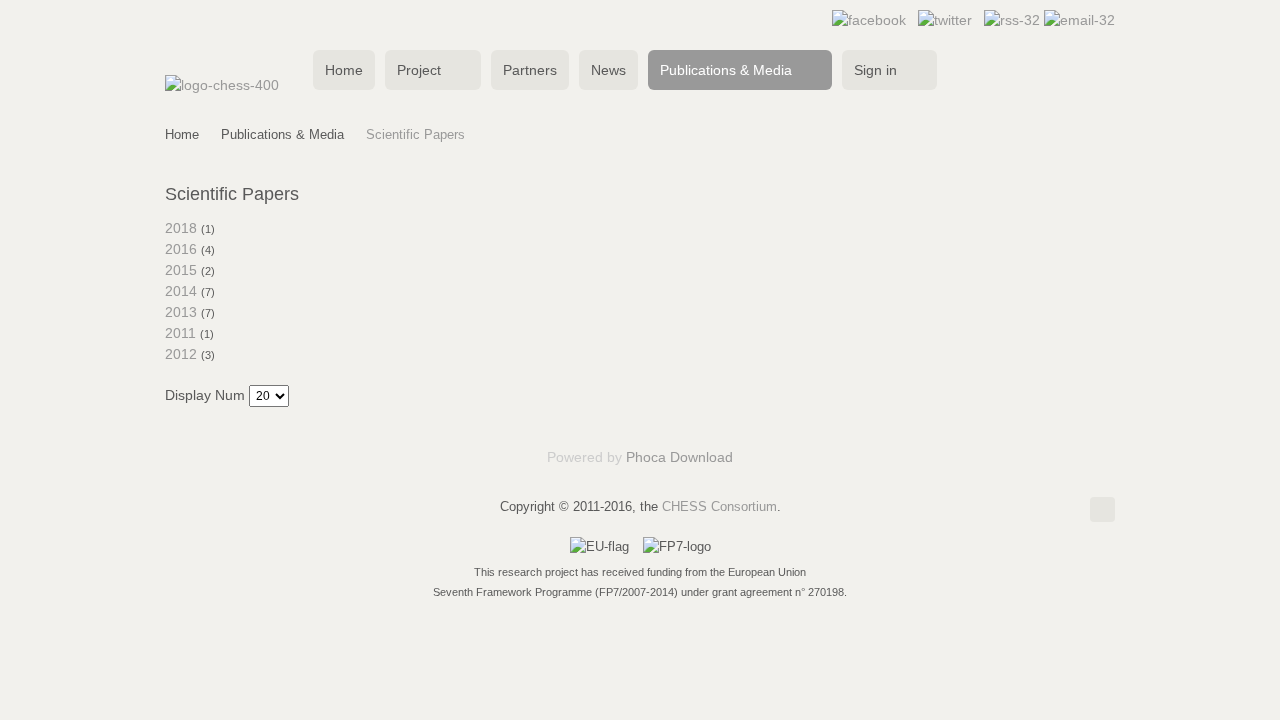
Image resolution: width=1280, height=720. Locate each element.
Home (182, 134)
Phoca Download (679, 457)
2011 (180, 333)
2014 (181, 291)
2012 (181, 354)
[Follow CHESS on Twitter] (945, 20)
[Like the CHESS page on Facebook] (869, 20)
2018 (181, 228)
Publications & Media (282, 134)
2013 (181, 312)
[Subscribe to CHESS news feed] (1014, 20)
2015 (181, 270)
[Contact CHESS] (1079, 20)
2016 (181, 249)
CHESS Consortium (719, 506)
